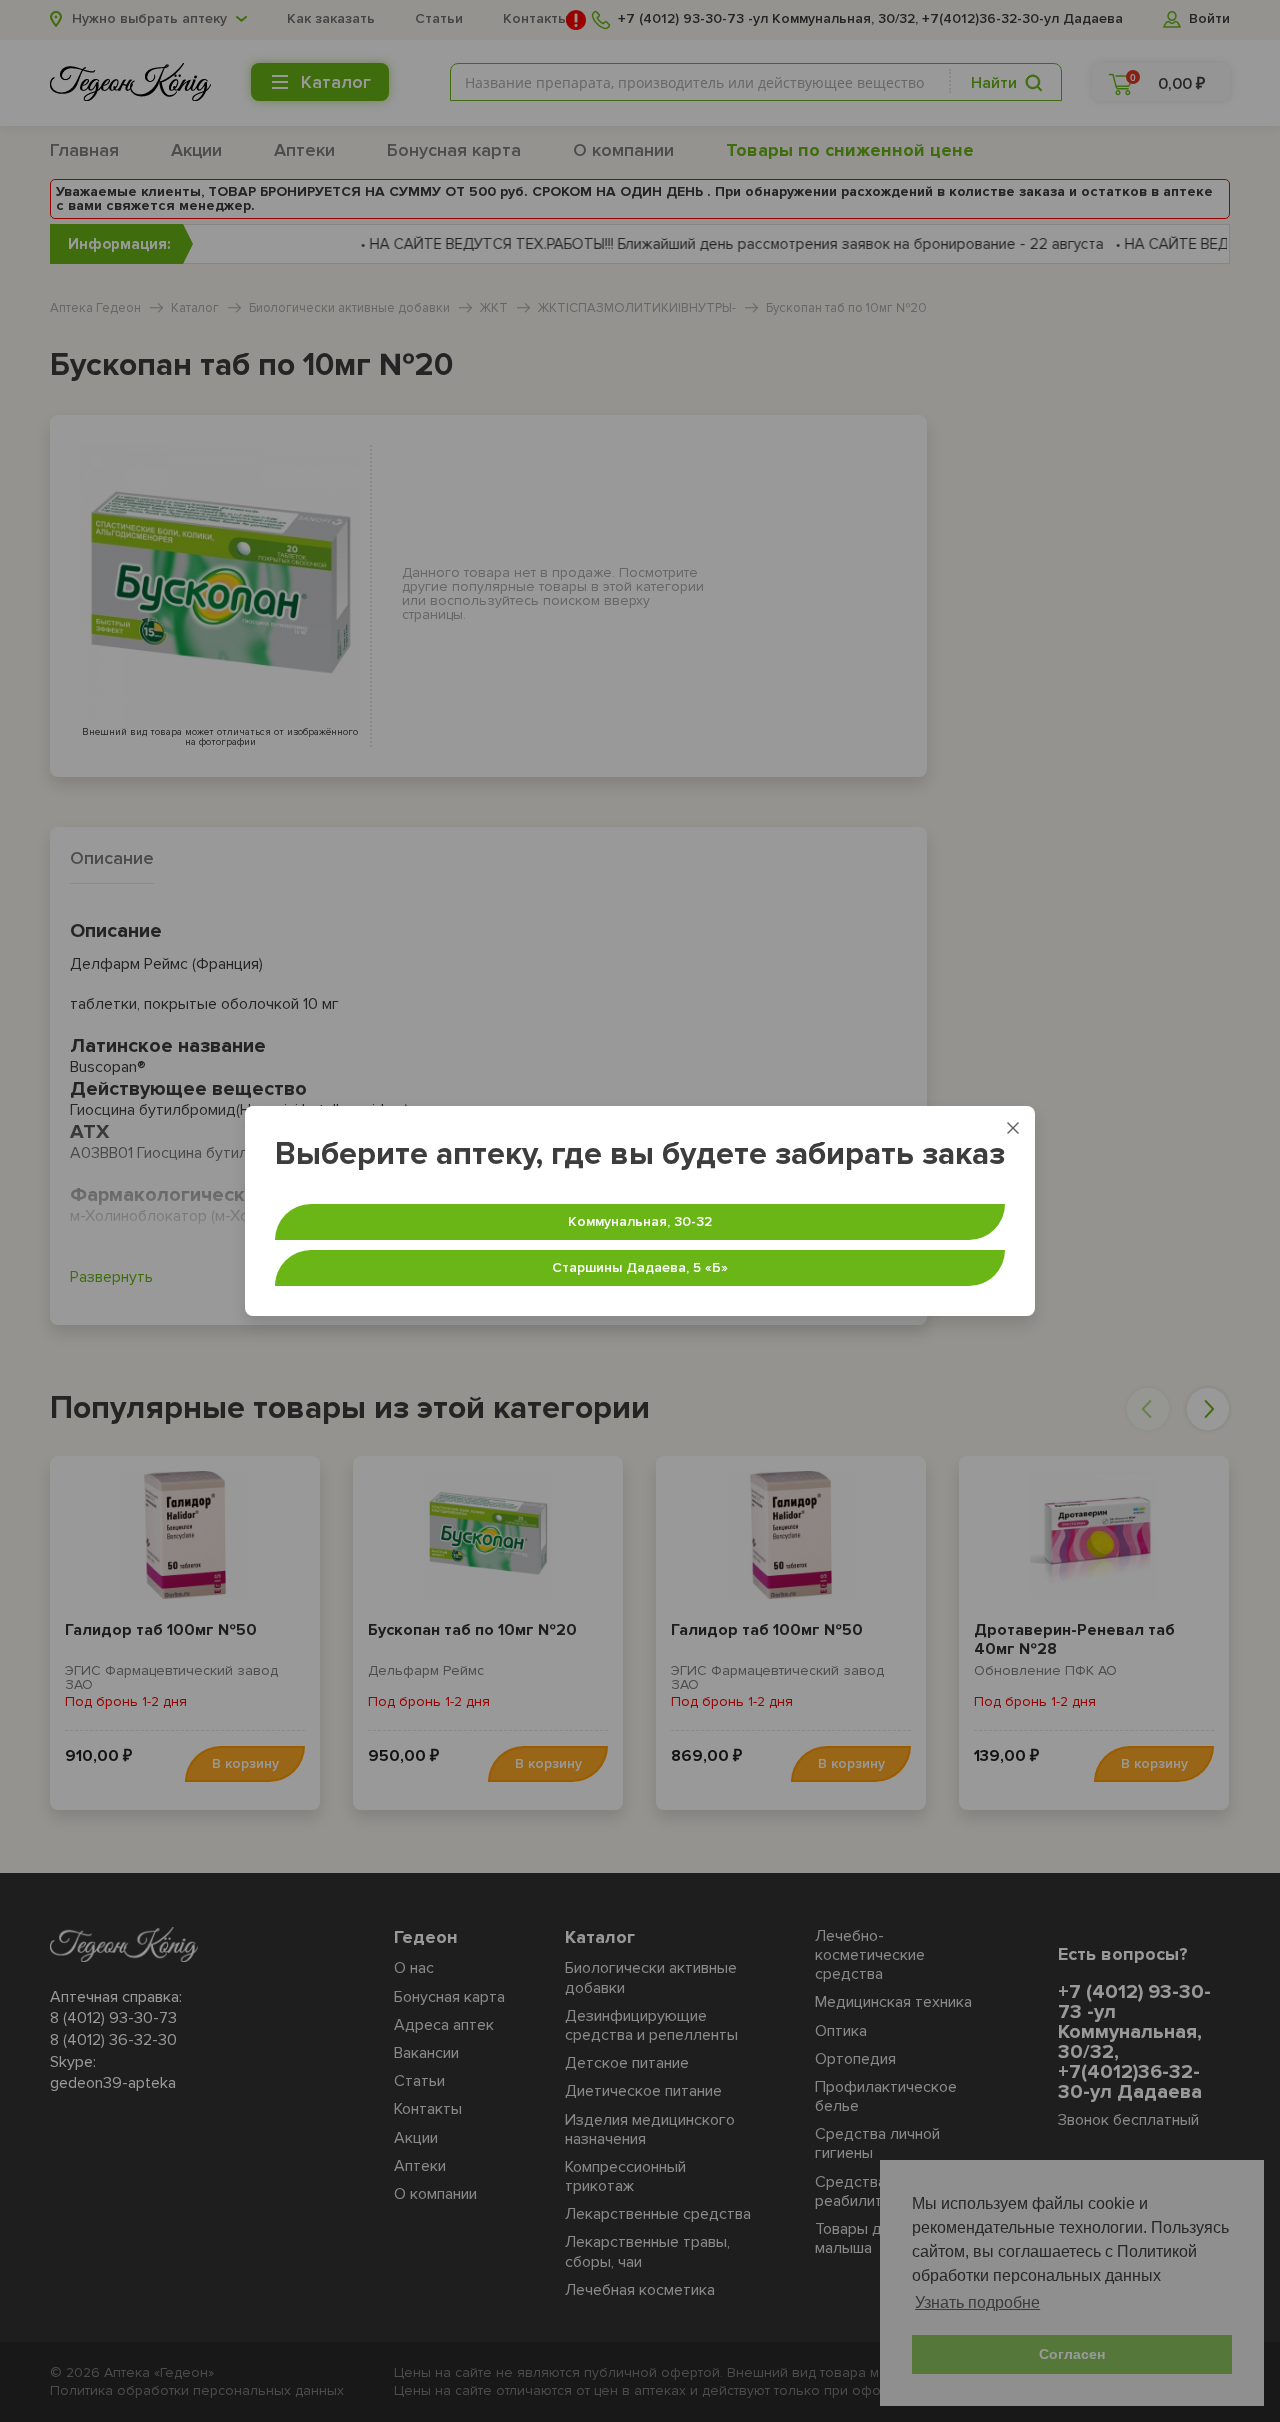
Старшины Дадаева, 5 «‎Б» (640, 1267)
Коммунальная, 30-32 (640, 1221)
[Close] (1013, 1128)
